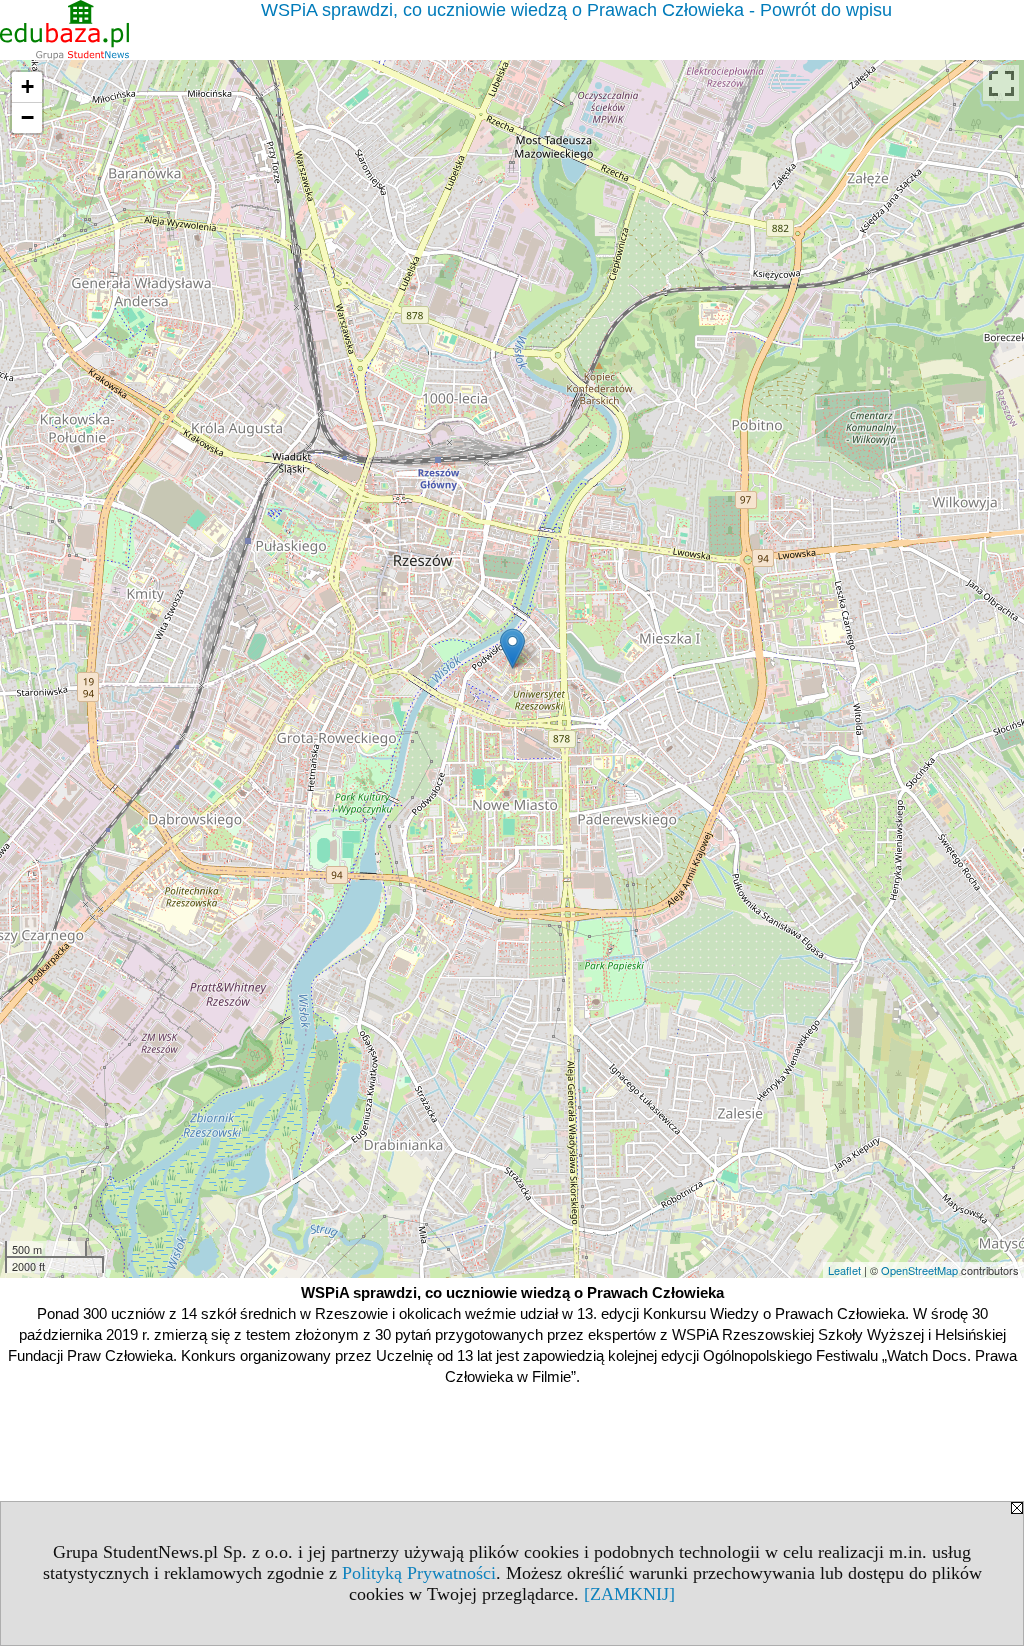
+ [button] (27, 86)
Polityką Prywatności (419, 1573)
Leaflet (844, 1270)
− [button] (27, 117)
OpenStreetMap (919, 1270)
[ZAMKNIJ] (629, 1594)
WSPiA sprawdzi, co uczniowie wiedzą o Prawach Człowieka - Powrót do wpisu (576, 10)
